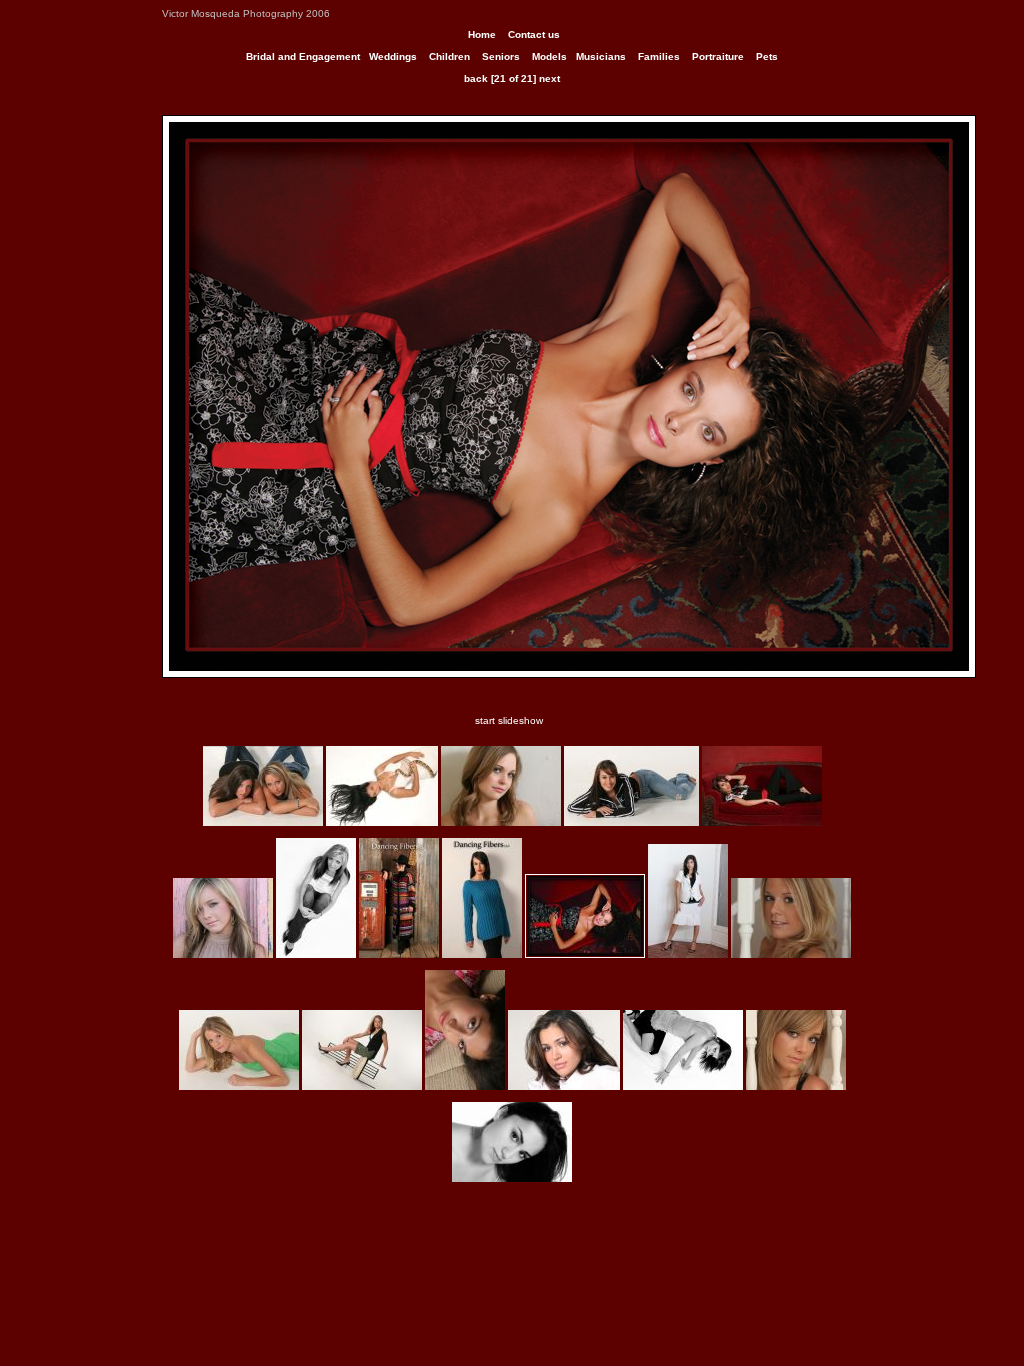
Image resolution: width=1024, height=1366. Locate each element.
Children (449, 56)
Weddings (393, 56)
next (549, 78)
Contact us (534, 34)
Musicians (601, 56)
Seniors (501, 56)
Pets (767, 56)
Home (482, 34)
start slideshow (509, 720)
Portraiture (718, 56)
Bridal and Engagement (303, 56)
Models (549, 56)
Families (659, 56)
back (476, 78)
